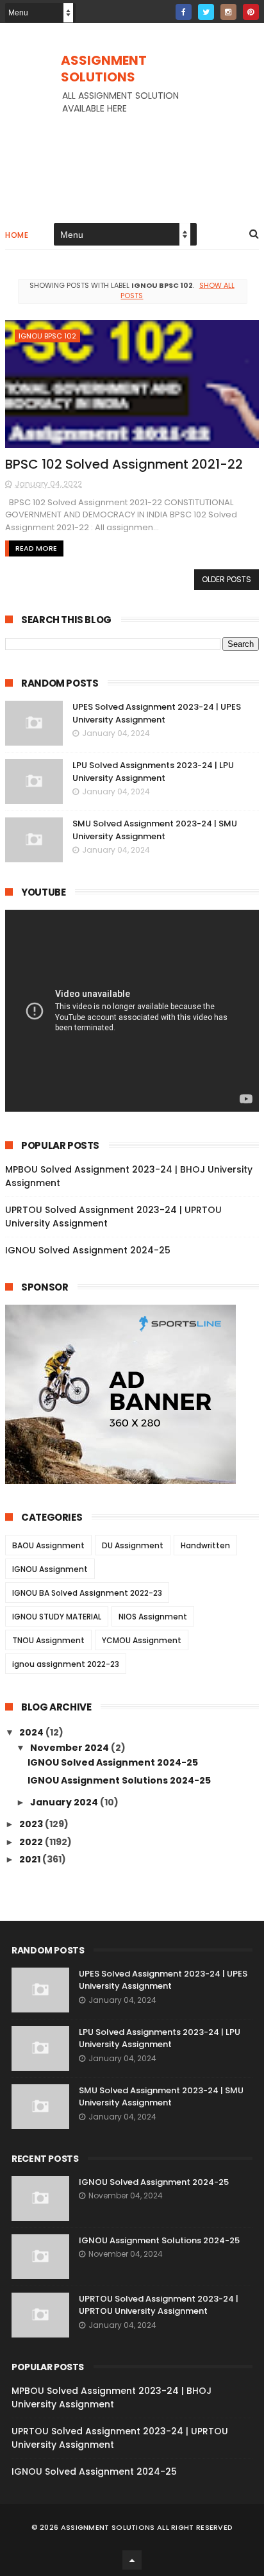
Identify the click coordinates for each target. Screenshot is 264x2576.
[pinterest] (251, 12)
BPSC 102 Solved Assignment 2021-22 (124, 464)
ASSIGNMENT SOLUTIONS (104, 69)
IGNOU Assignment (50, 1569)
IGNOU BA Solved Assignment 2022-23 (87, 1593)
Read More (36, 548)
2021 (31, 1859)
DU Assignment (133, 1545)
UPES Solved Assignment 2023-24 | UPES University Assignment (157, 713)
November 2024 (70, 1748)
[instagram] (228, 12)
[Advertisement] (132, 155)
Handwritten (205, 1545)
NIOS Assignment (153, 1617)
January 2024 (65, 1802)
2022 (32, 1842)
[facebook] (184, 12)
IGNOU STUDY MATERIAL (57, 1617)
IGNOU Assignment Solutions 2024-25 (119, 1780)
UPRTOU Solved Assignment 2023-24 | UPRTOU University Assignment (159, 2305)
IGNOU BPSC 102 (47, 336)
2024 (32, 1732)
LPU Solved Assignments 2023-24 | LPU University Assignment (153, 772)
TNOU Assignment (48, 1640)
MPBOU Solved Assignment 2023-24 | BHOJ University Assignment (111, 2397)
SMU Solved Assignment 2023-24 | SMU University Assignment (155, 830)
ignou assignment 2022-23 (66, 1664)
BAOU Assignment (48, 1545)
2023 (32, 1824)
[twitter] (206, 12)
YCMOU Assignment (142, 1640)
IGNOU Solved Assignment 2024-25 (88, 1250)
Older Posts (227, 579)
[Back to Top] (132, 2560)
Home (17, 235)
